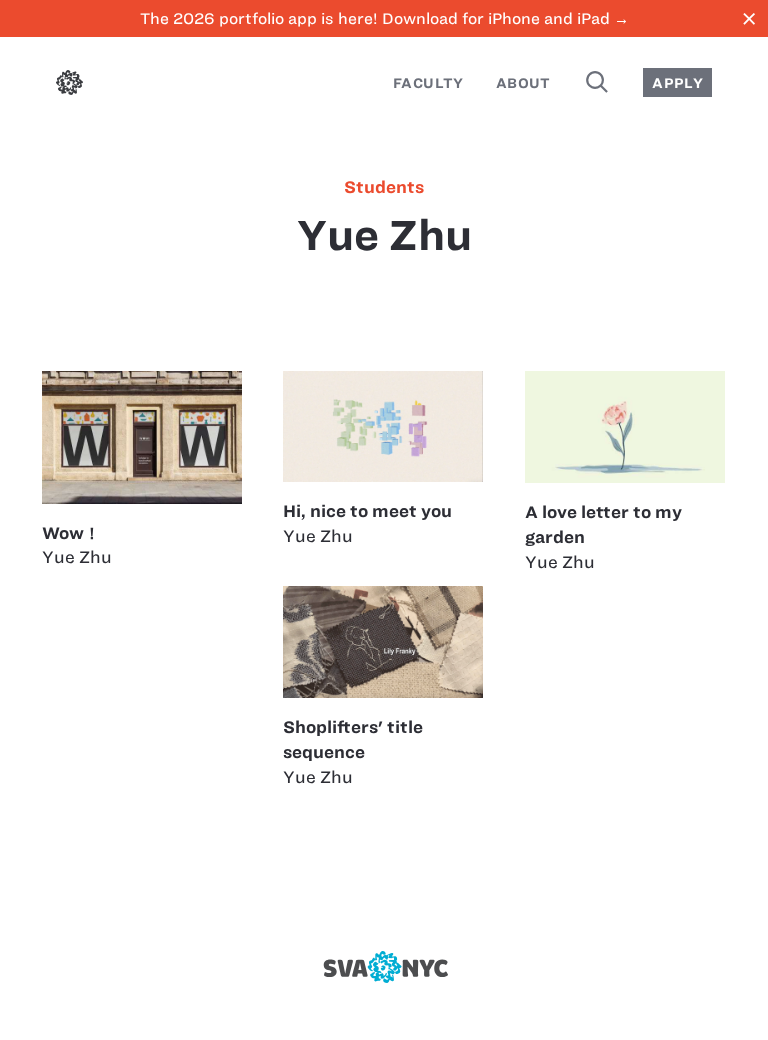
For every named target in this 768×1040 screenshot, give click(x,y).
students (384, 187)
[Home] (69, 86)
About (523, 83)
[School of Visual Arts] (384, 967)
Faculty (428, 83)
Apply (677, 83)
